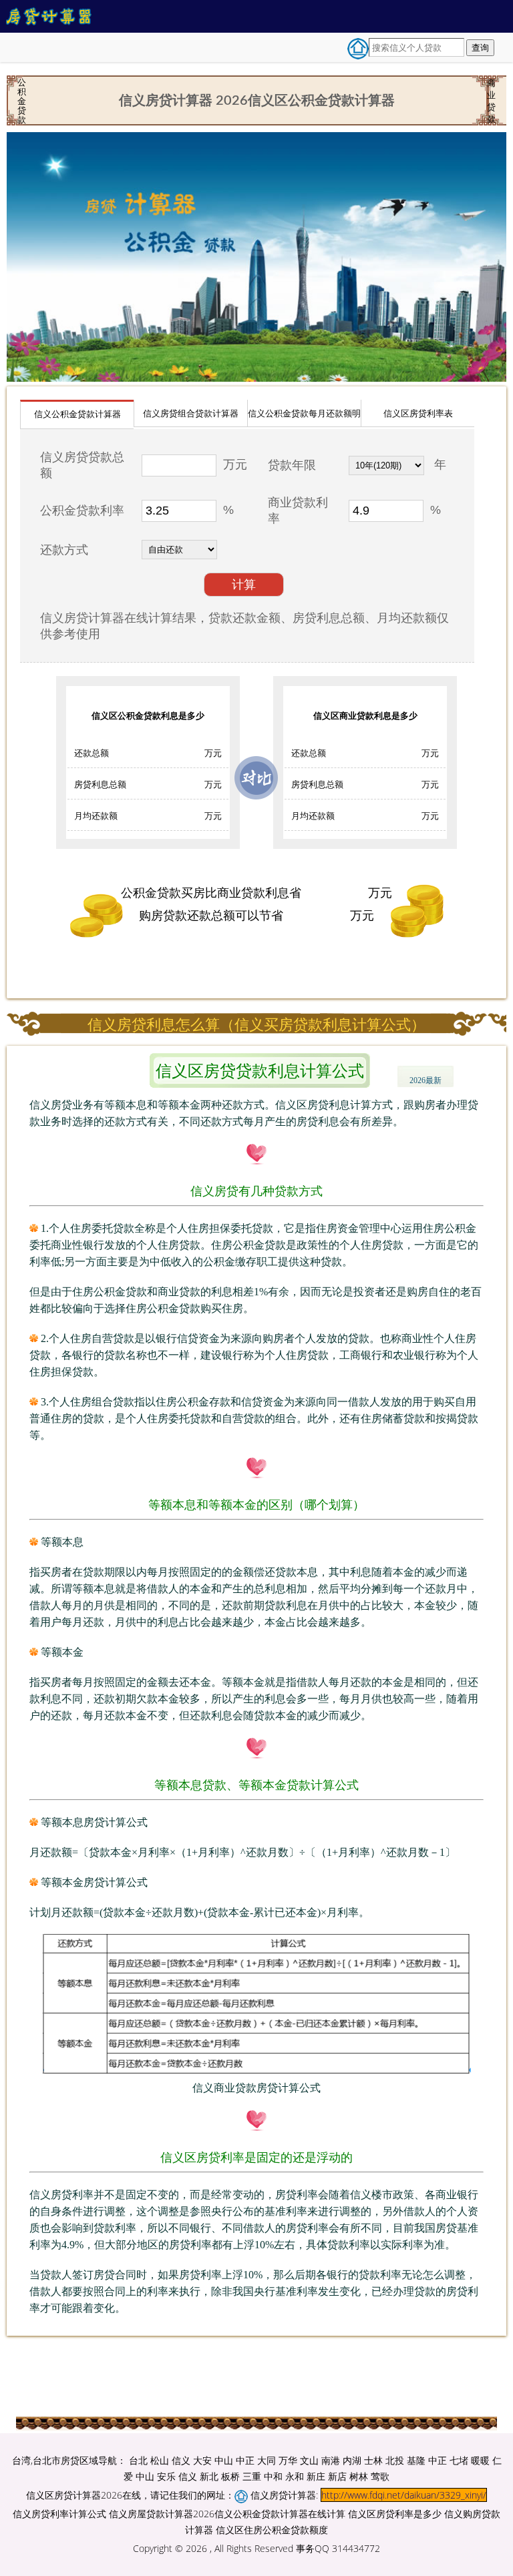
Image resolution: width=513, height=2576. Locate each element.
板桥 (230, 2476)
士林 (373, 2460)
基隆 (416, 2460)
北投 (395, 2460)
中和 (273, 2476)
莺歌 (380, 2476)
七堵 (459, 2460)
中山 (224, 2460)
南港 (331, 2460)
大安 (202, 2460)
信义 (181, 2460)
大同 (267, 2460)
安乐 (166, 2476)
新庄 (316, 2476)
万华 (288, 2460)
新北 (209, 2476)
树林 (359, 2476)
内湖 (352, 2460)
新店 (337, 2476)
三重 (252, 2476)
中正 (245, 2460)
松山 (160, 2460)
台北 (138, 2460)
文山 (309, 2460)
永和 (295, 2476)
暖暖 (480, 2460)
